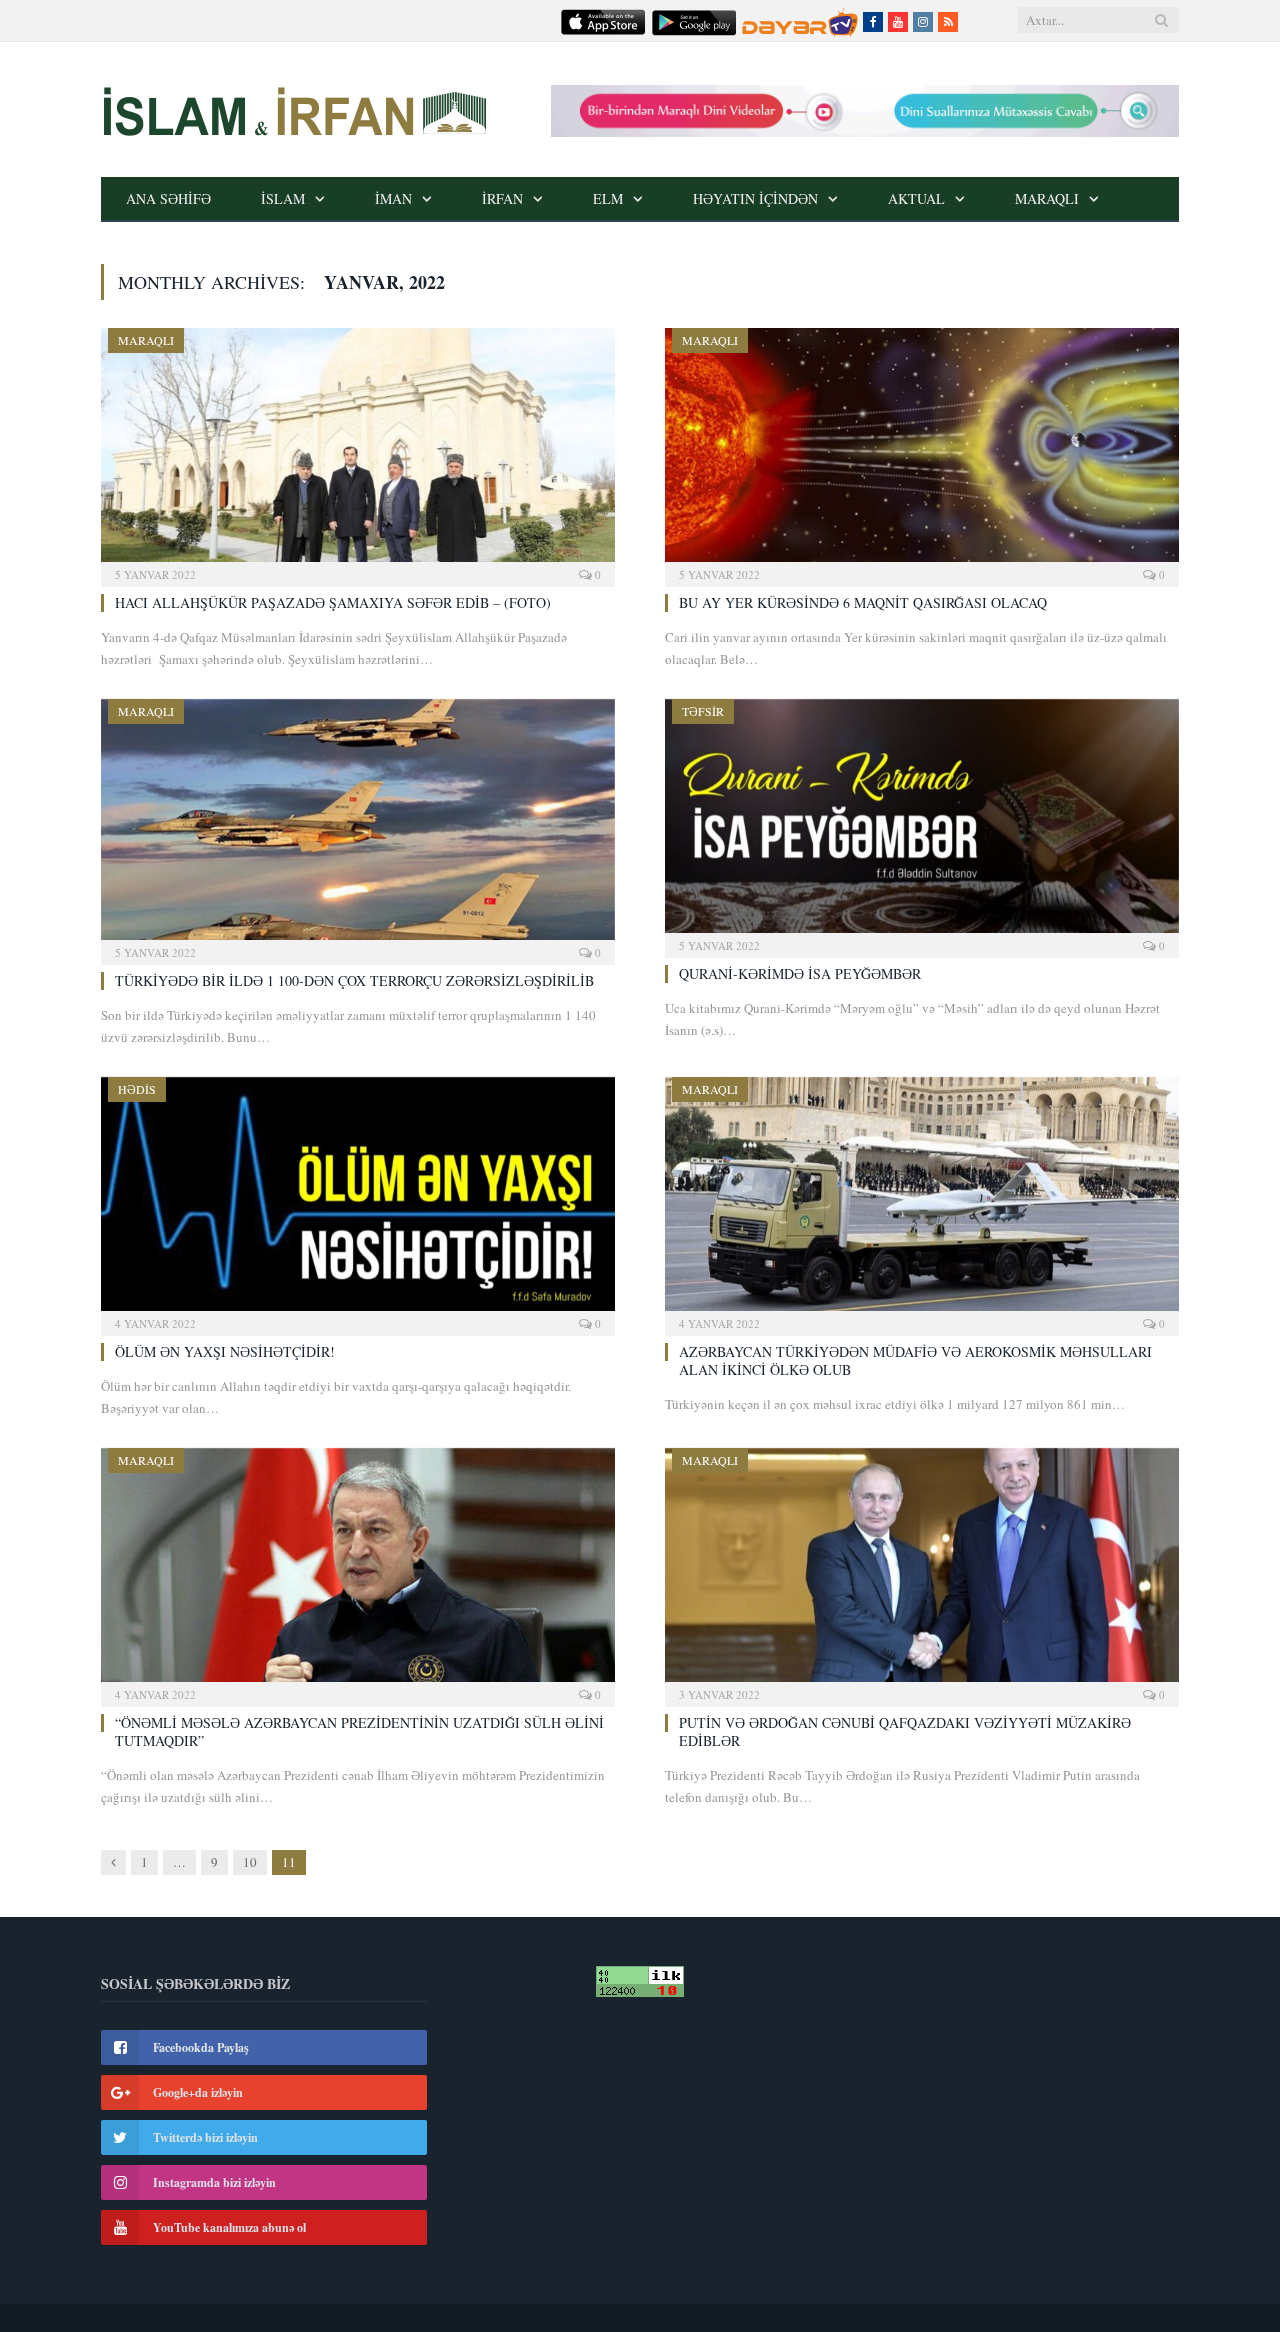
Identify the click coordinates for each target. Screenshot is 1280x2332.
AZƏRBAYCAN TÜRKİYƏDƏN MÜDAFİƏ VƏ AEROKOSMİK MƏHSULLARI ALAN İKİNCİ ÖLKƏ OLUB (915, 1360)
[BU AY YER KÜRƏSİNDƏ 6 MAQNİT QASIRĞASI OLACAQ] (922, 451)
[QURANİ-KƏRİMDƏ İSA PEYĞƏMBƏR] (922, 822)
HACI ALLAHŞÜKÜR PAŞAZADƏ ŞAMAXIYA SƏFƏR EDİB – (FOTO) (333, 602)
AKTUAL (916, 198)
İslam (283, 198)
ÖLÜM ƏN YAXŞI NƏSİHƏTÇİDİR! (225, 1351)
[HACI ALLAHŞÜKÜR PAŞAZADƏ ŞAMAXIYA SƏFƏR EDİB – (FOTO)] (358, 451)
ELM (608, 198)
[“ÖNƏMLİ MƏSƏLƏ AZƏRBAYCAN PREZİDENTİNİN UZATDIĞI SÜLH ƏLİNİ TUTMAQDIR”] (358, 1571)
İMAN (393, 198)
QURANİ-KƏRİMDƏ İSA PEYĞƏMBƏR (800, 973)
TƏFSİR (703, 711)
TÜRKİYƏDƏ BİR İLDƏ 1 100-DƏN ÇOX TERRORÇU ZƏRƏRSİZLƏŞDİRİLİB (354, 980)
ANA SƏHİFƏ (168, 198)
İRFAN (502, 198)
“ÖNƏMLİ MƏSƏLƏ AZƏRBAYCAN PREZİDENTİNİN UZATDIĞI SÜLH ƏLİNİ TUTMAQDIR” (359, 1731)
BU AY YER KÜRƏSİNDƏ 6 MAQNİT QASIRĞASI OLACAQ (863, 602)
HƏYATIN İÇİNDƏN (755, 198)
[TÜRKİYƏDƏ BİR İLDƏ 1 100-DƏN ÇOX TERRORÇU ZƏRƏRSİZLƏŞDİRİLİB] (358, 825)
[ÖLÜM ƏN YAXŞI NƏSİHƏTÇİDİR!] (358, 1200)
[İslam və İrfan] (293, 109)
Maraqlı (1047, 198)
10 (250, 1862)
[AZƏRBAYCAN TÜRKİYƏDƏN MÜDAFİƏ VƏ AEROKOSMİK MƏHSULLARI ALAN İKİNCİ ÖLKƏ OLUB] (922, 1200)
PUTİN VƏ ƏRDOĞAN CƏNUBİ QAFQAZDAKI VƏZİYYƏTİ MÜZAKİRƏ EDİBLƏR (905, 1731)
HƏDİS (137, 1089)
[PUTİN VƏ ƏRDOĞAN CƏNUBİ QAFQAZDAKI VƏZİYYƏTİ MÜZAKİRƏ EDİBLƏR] (922, 1571)
